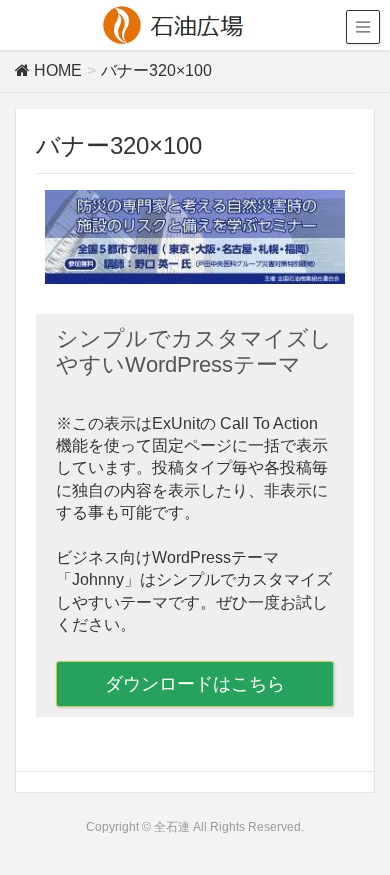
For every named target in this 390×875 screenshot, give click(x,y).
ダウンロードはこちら (195, 684)
